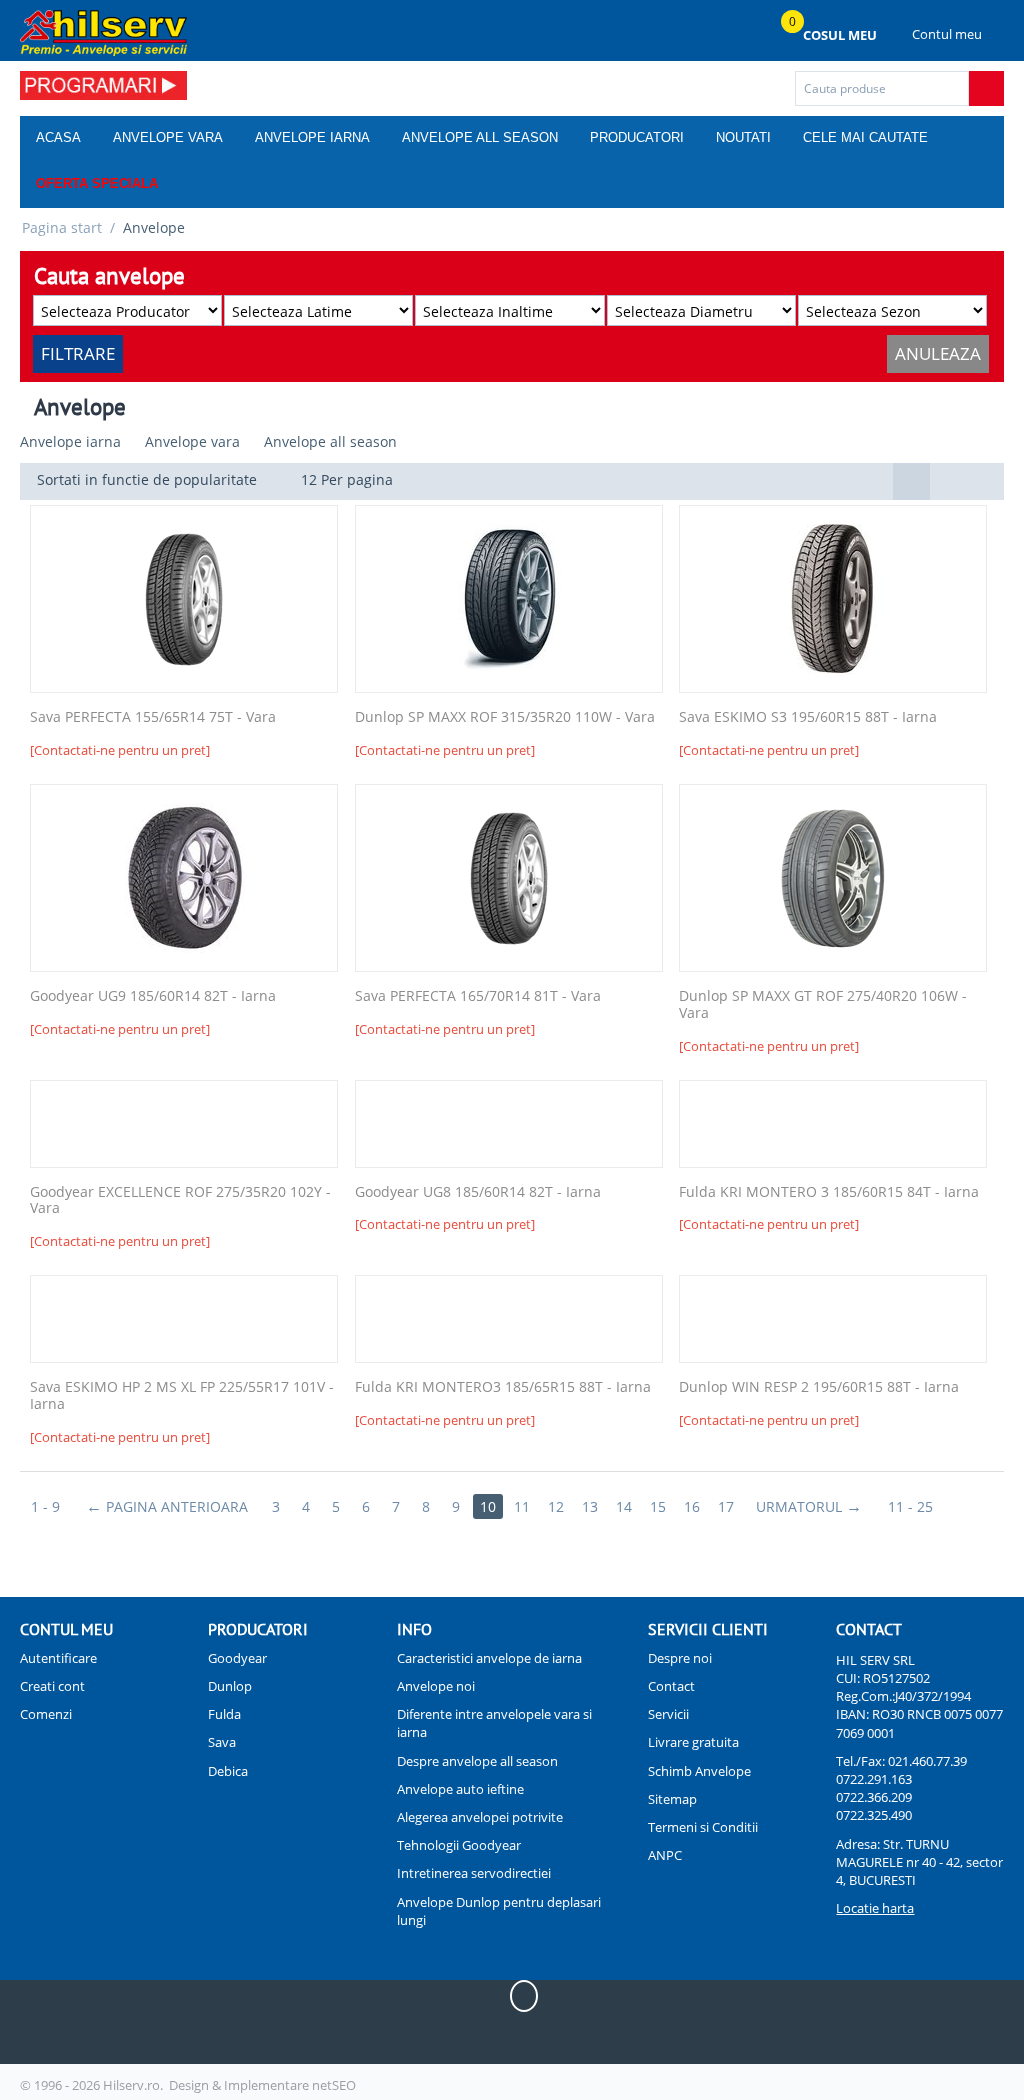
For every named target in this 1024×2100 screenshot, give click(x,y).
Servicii (668, 1714)
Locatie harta (875, 1908)
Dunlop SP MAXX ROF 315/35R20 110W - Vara (505, 717)
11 (522, 1506)
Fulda (224, 1714)
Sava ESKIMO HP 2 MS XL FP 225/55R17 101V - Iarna (182, 1396)
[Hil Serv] (103, 32)
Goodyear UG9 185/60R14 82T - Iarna (153, 996)
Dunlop (230, 1686)
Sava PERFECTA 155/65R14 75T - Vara (153, 717)
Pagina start (62, 227)
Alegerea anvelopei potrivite (480, 1817)
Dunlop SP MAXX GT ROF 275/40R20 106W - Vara (823, 1005)
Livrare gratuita (693, 1742)
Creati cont (52, 1686)
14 (624, 1506)
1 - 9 (45, 1506)
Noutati (743, 137)
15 (658, 1506)
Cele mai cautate (865, 137)
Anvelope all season (480, 137)
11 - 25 (910, 1506)
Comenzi (46, 1714)
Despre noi (680, 1658)
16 (692, 1506)
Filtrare (78, 353)
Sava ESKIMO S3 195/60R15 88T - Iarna (808, 717)
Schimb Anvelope (699, 1771)
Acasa (58, 137)
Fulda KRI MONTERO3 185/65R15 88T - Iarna (503, 1387)
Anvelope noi (436, 1686)
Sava (222, 1742)
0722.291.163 (874, 1779)
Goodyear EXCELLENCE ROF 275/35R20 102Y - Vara (180, 1201)
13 (590, 1506)
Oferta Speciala (97, 183)
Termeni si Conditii (703, 1827)
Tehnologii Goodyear (459, 1845)
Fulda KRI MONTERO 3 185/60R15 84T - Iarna (829, 1192)
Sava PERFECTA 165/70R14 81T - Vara (478, 996)
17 (726, 1506)
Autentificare (58, 1658)
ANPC (665, 1855)
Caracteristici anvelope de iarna (489, 1658)
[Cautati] (986, 88)
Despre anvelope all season (477, 1761)
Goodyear (237, 1658)
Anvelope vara (168, 137)
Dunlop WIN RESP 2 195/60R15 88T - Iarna (819, 1387)
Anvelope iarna (312, 137)
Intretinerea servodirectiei (474, 1873)
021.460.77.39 (927, 1761)
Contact (671, 1686)
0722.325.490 (874, 1815)
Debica (228, 1771)
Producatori (637, 137)
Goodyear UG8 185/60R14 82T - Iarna (478, 1192)
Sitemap (672, 1799)
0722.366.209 (874, 1797)
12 (556, 1506)
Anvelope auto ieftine (460, 1789)
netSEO (334, 2085)
